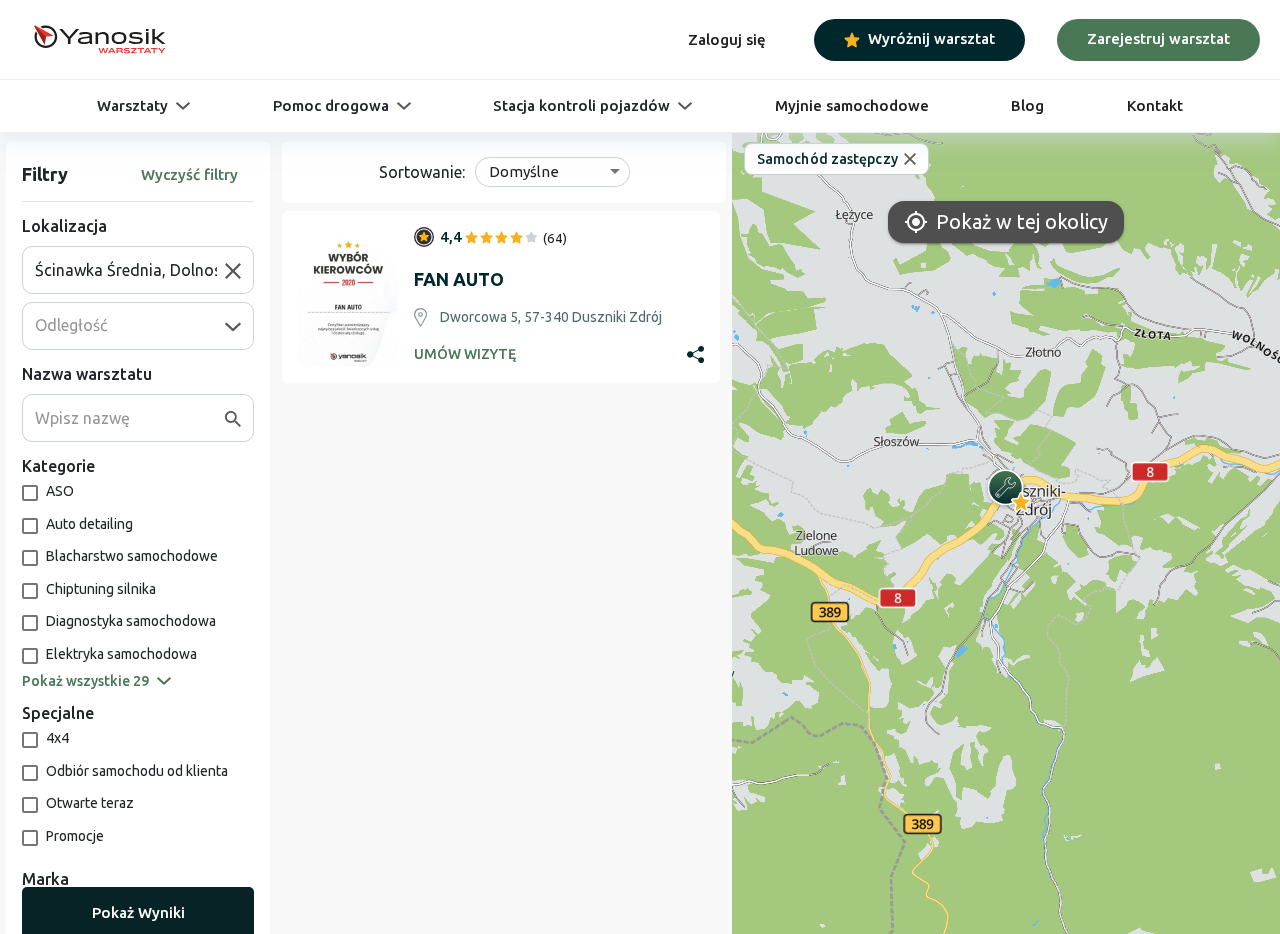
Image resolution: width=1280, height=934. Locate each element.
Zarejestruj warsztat (1158, 38)
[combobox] (130, 270)
